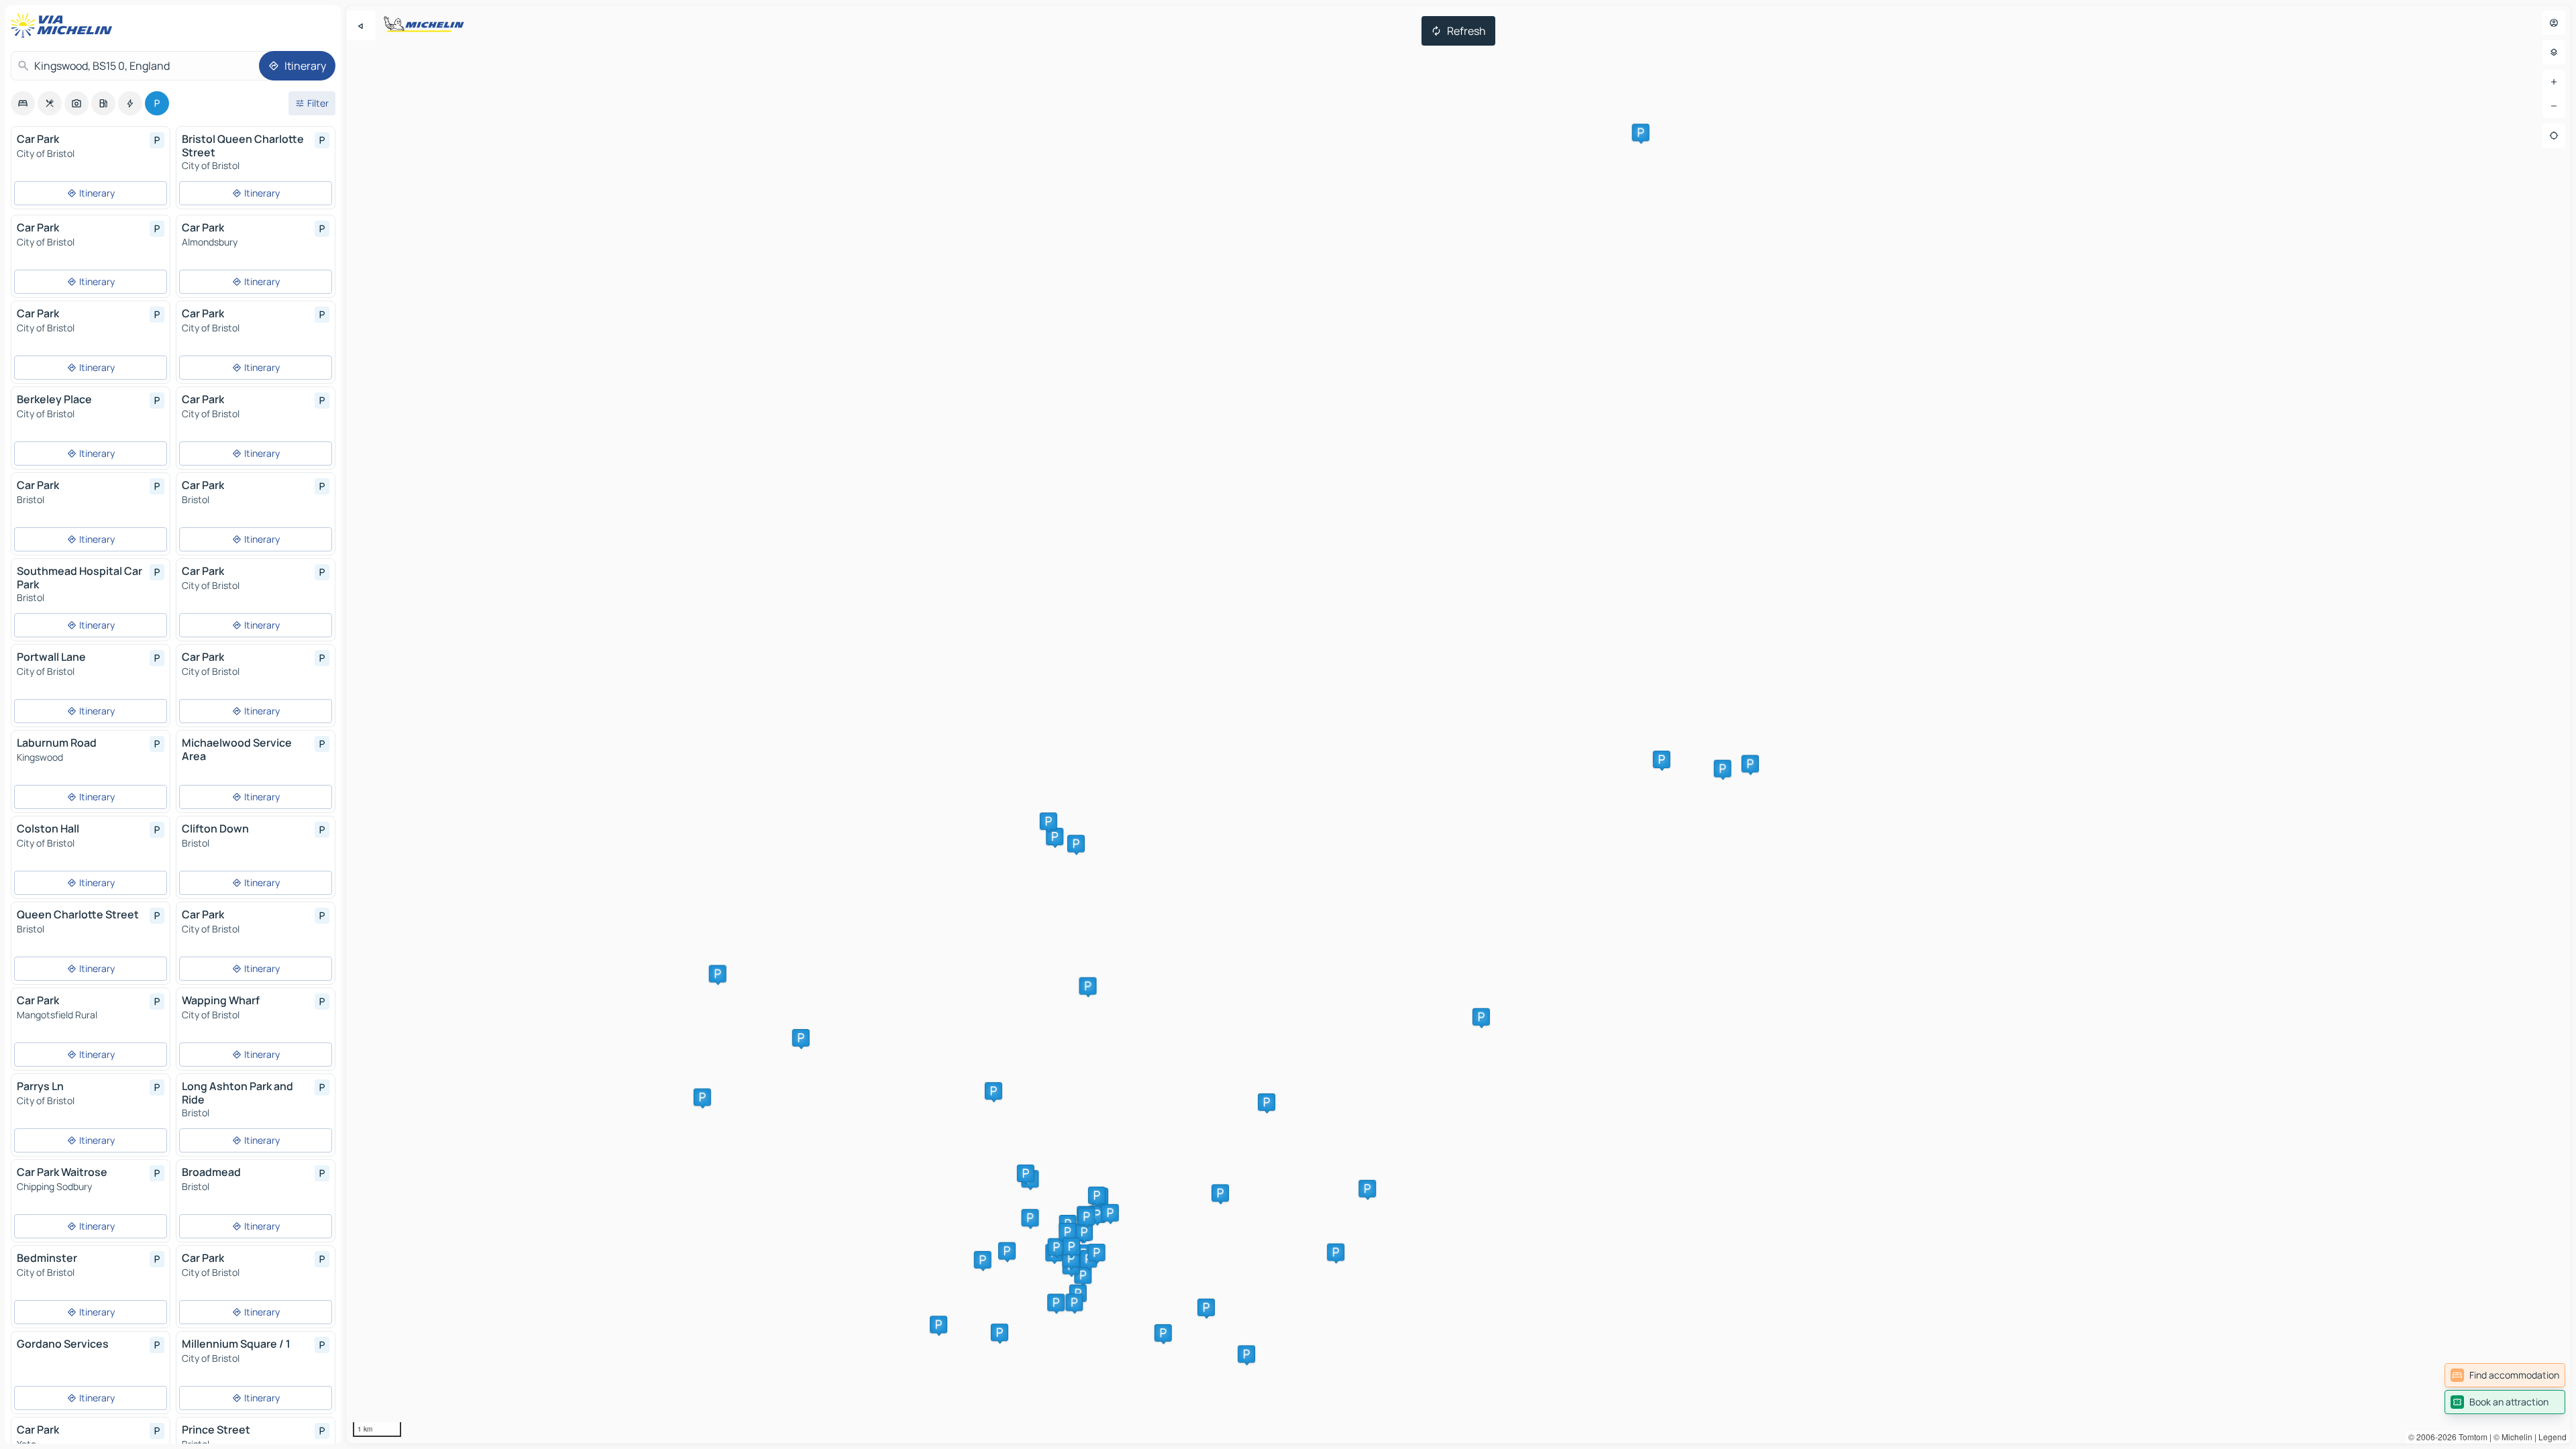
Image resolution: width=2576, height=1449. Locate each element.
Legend (2553, 1437)
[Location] (2554, 136)
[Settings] (2554, 52)
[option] (23, 103)
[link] (2505, 1375)
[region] (1458, 724)
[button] (1220, 1193)
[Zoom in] (2554, 82)
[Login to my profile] (2554, 23)
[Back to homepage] (64, 25)
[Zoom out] (2554, 106)
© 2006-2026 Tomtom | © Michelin (2470, 1437)
